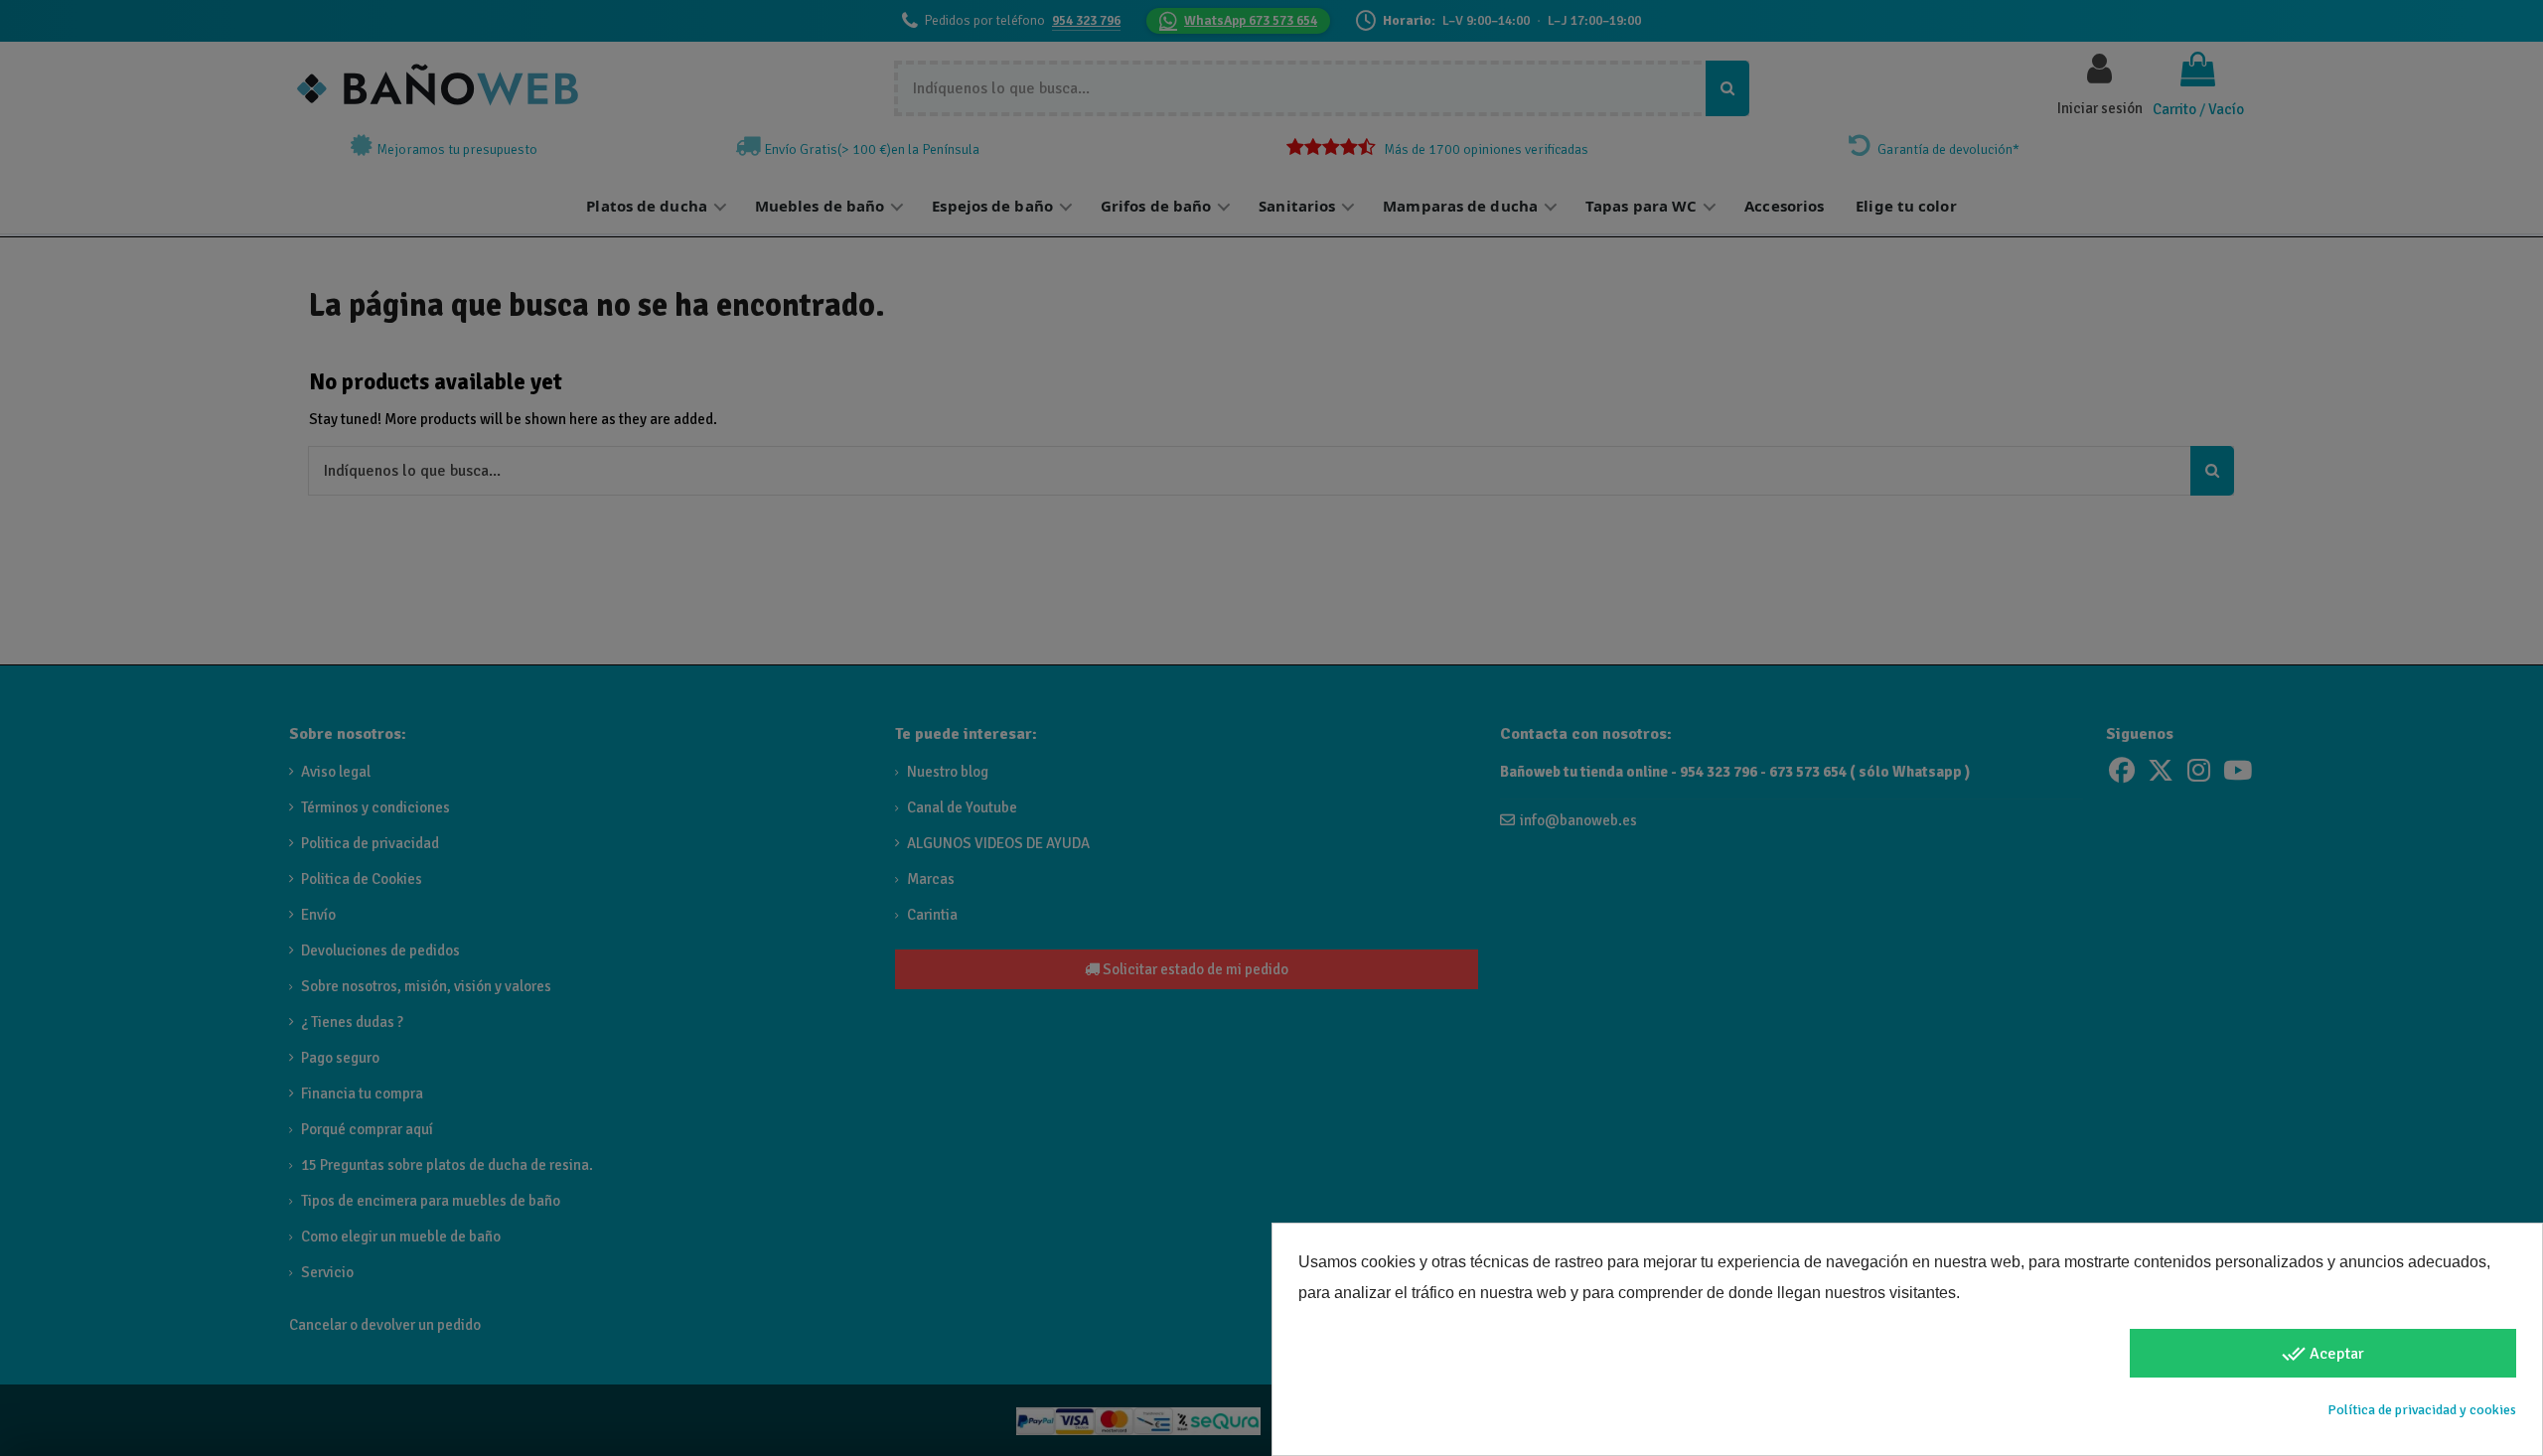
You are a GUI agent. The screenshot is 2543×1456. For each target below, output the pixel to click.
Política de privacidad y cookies (2422, 1410)
